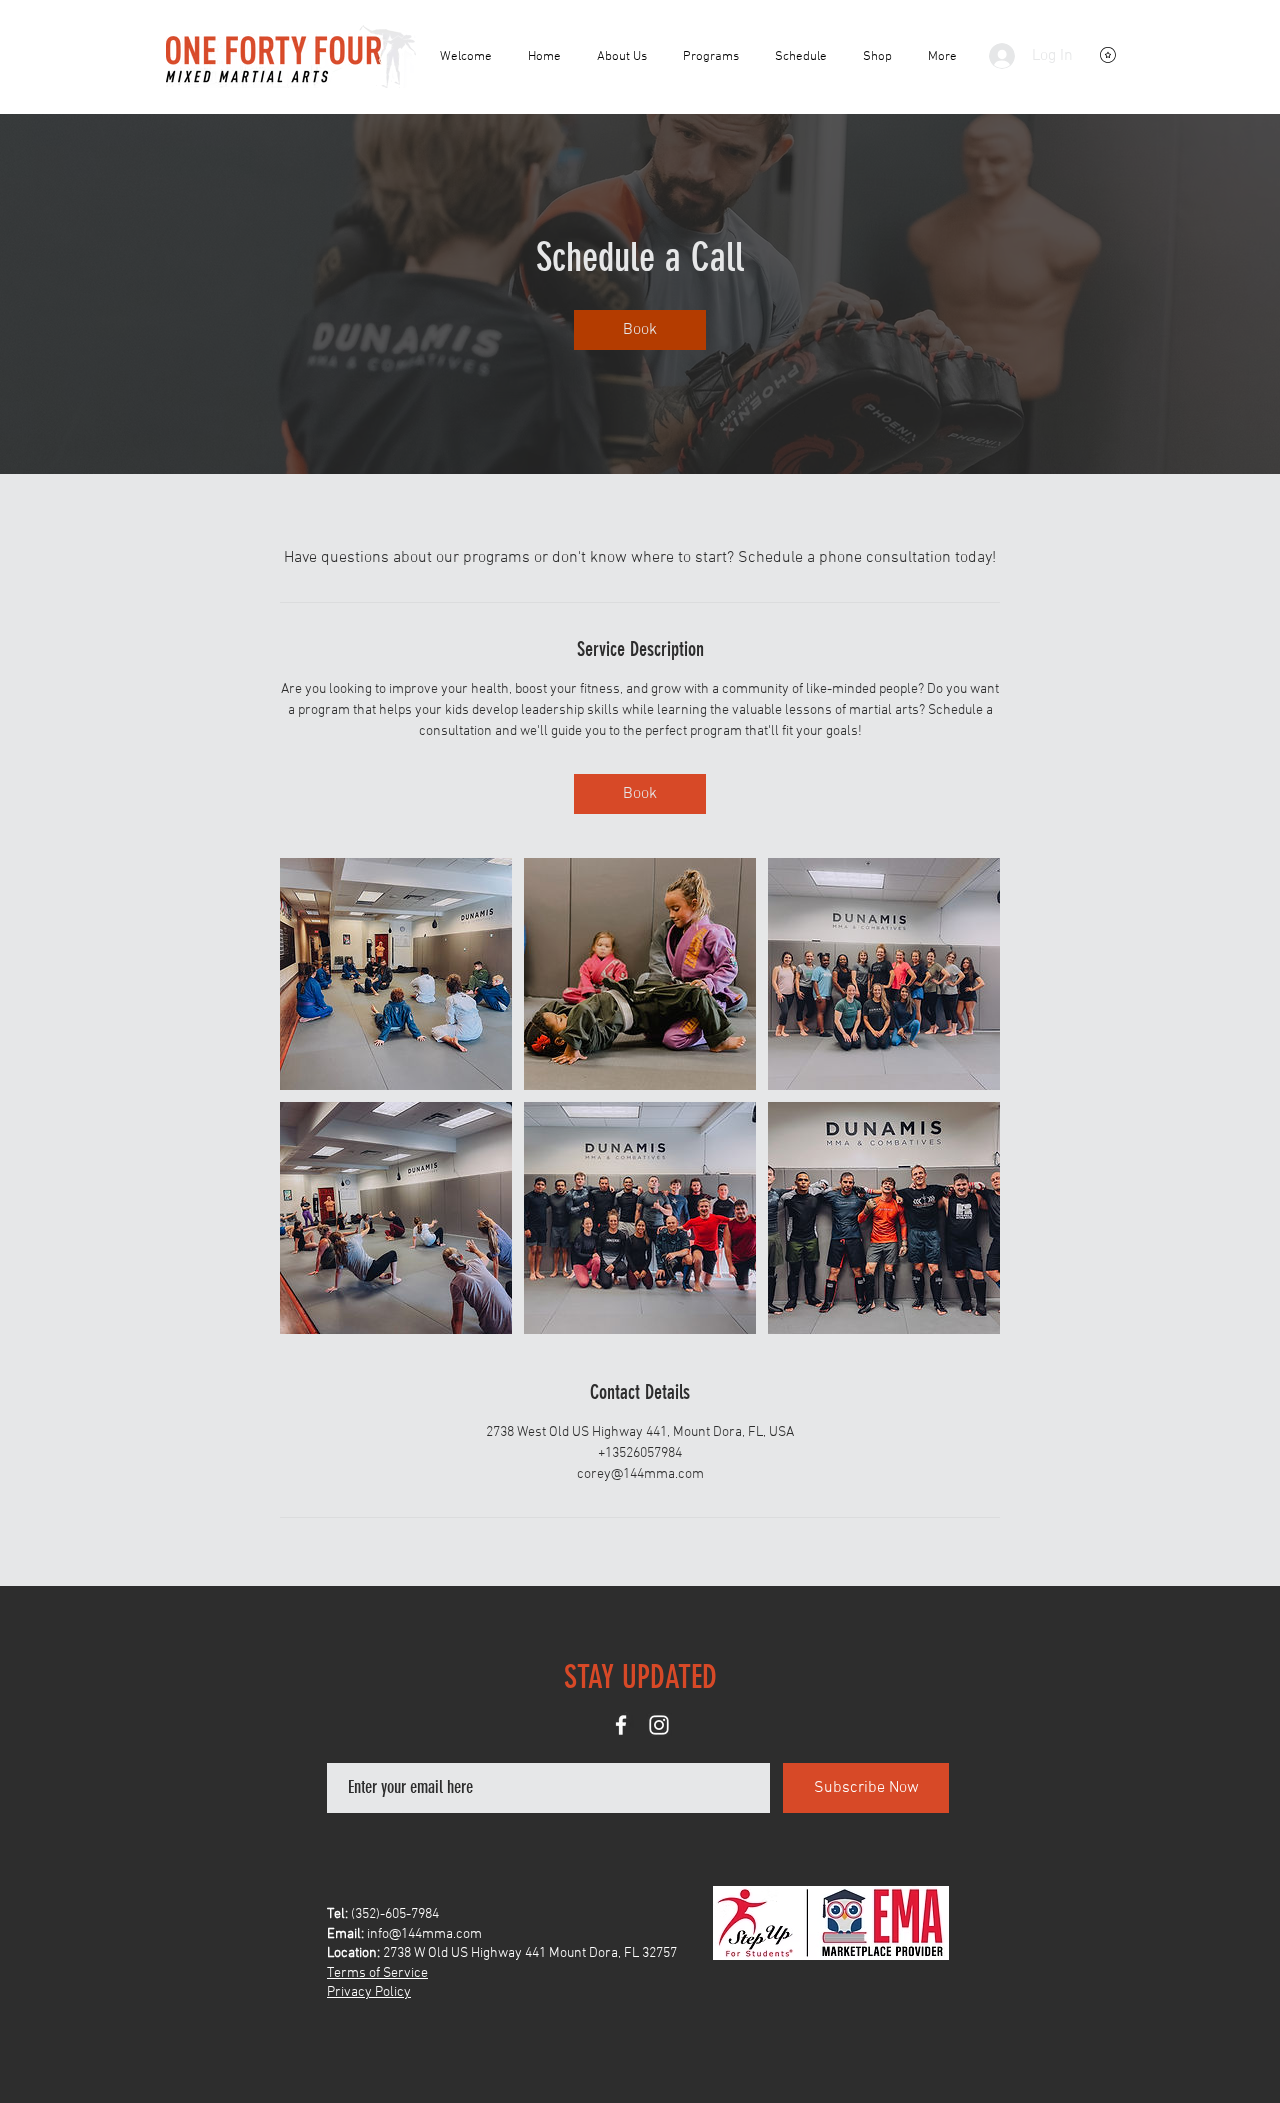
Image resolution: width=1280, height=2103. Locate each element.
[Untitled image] (396, 974)
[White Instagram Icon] (659, 1725)
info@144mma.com (424, 1934)
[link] (640, 330)
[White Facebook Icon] (621, 1725)
